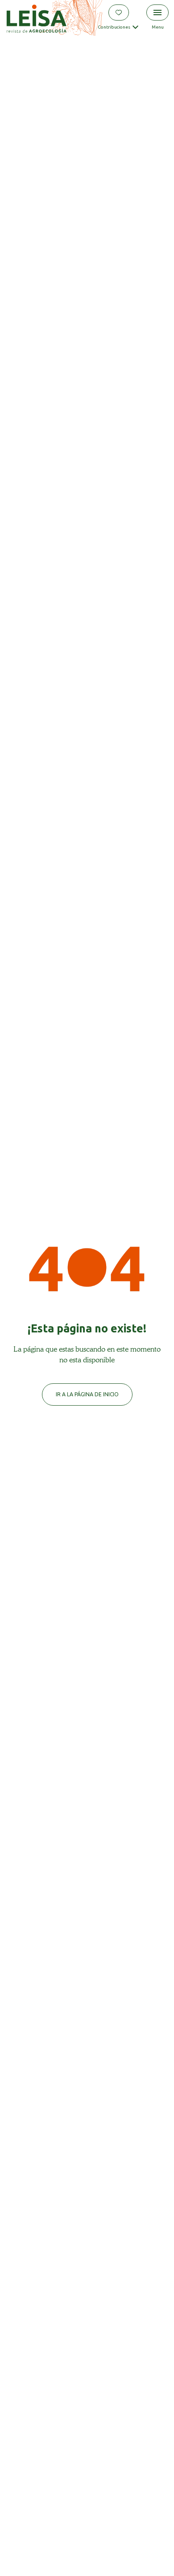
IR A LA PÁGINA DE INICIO (87, 1394)
